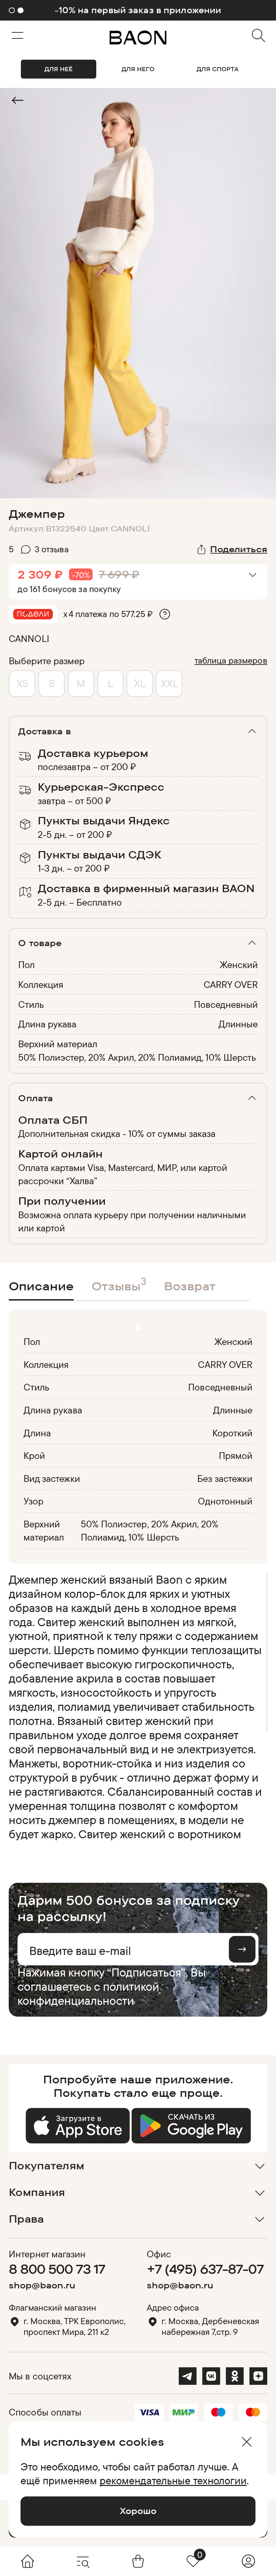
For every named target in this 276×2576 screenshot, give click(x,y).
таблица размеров (231, 660)
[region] (136, 1707)
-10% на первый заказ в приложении (138, 10)
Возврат (190, 1286)
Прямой (236, 1455)
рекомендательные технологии (173, 2480)
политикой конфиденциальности (88, 1993)
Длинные (238, 1024)
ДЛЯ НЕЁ (59, 69)
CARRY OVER (231, 984)
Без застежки (225, 1478)
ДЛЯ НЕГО (138, 69)
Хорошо (138, 2511)
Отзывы (119, 1284)
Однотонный (225, 1501)
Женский (239, 964)
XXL (169, 683)
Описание (41, 1286)
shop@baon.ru (42, 2285)
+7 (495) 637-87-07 (205, 2269)
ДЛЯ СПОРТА (218, 69)
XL (140, 683)
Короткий (232, 1433)
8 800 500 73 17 (57, 2269)
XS (22, 683)
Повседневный (226, 1004)
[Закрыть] (246, 2442)
